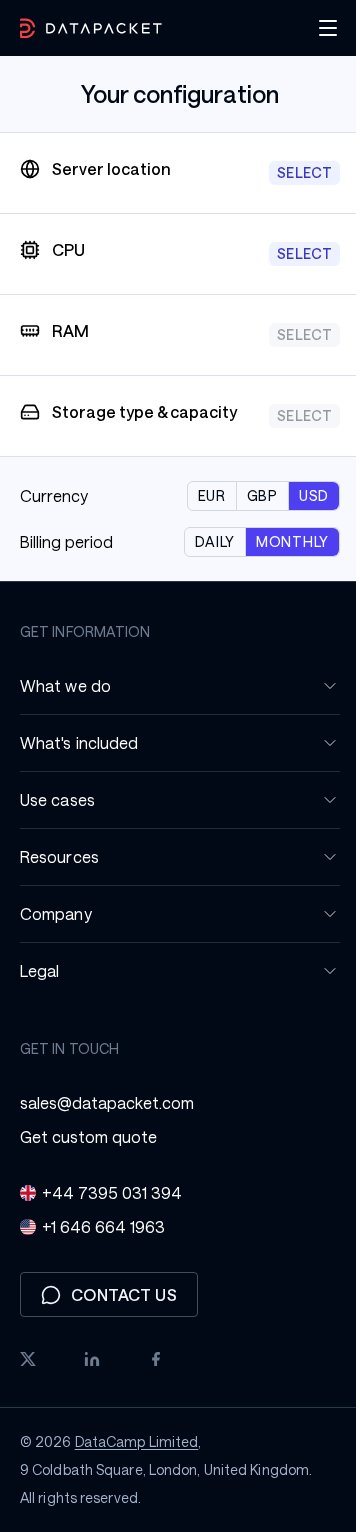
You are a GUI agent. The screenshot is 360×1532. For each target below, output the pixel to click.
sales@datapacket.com (107, 1126)
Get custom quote (88, 1160)
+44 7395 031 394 (112, 1216)
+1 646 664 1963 (103, 1250)
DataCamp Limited (137, 1465)
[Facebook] (156, 1383)
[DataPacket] (91, 28)
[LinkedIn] (92, 1383)
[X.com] (28, 1383)
